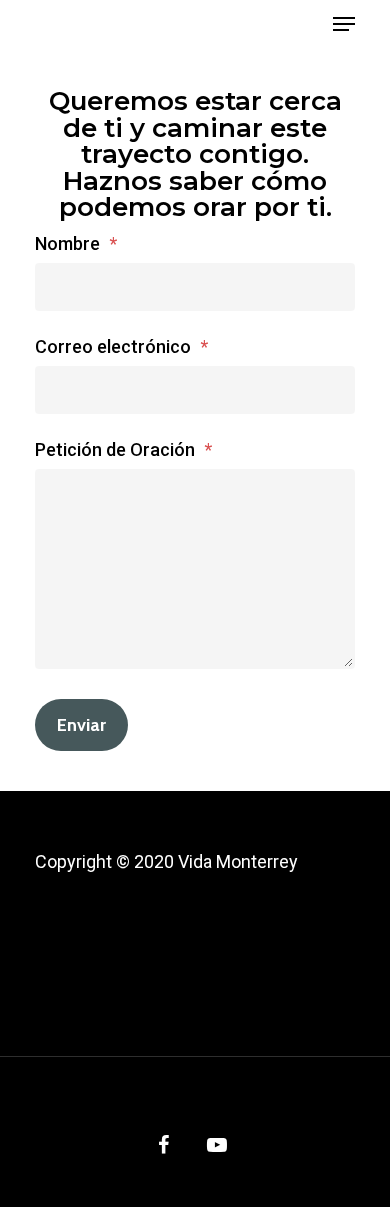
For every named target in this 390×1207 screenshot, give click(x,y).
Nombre (76, 243)
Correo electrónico (121, 346)
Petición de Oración (123, 449)
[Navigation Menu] (344, 24)
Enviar (81, 725)
